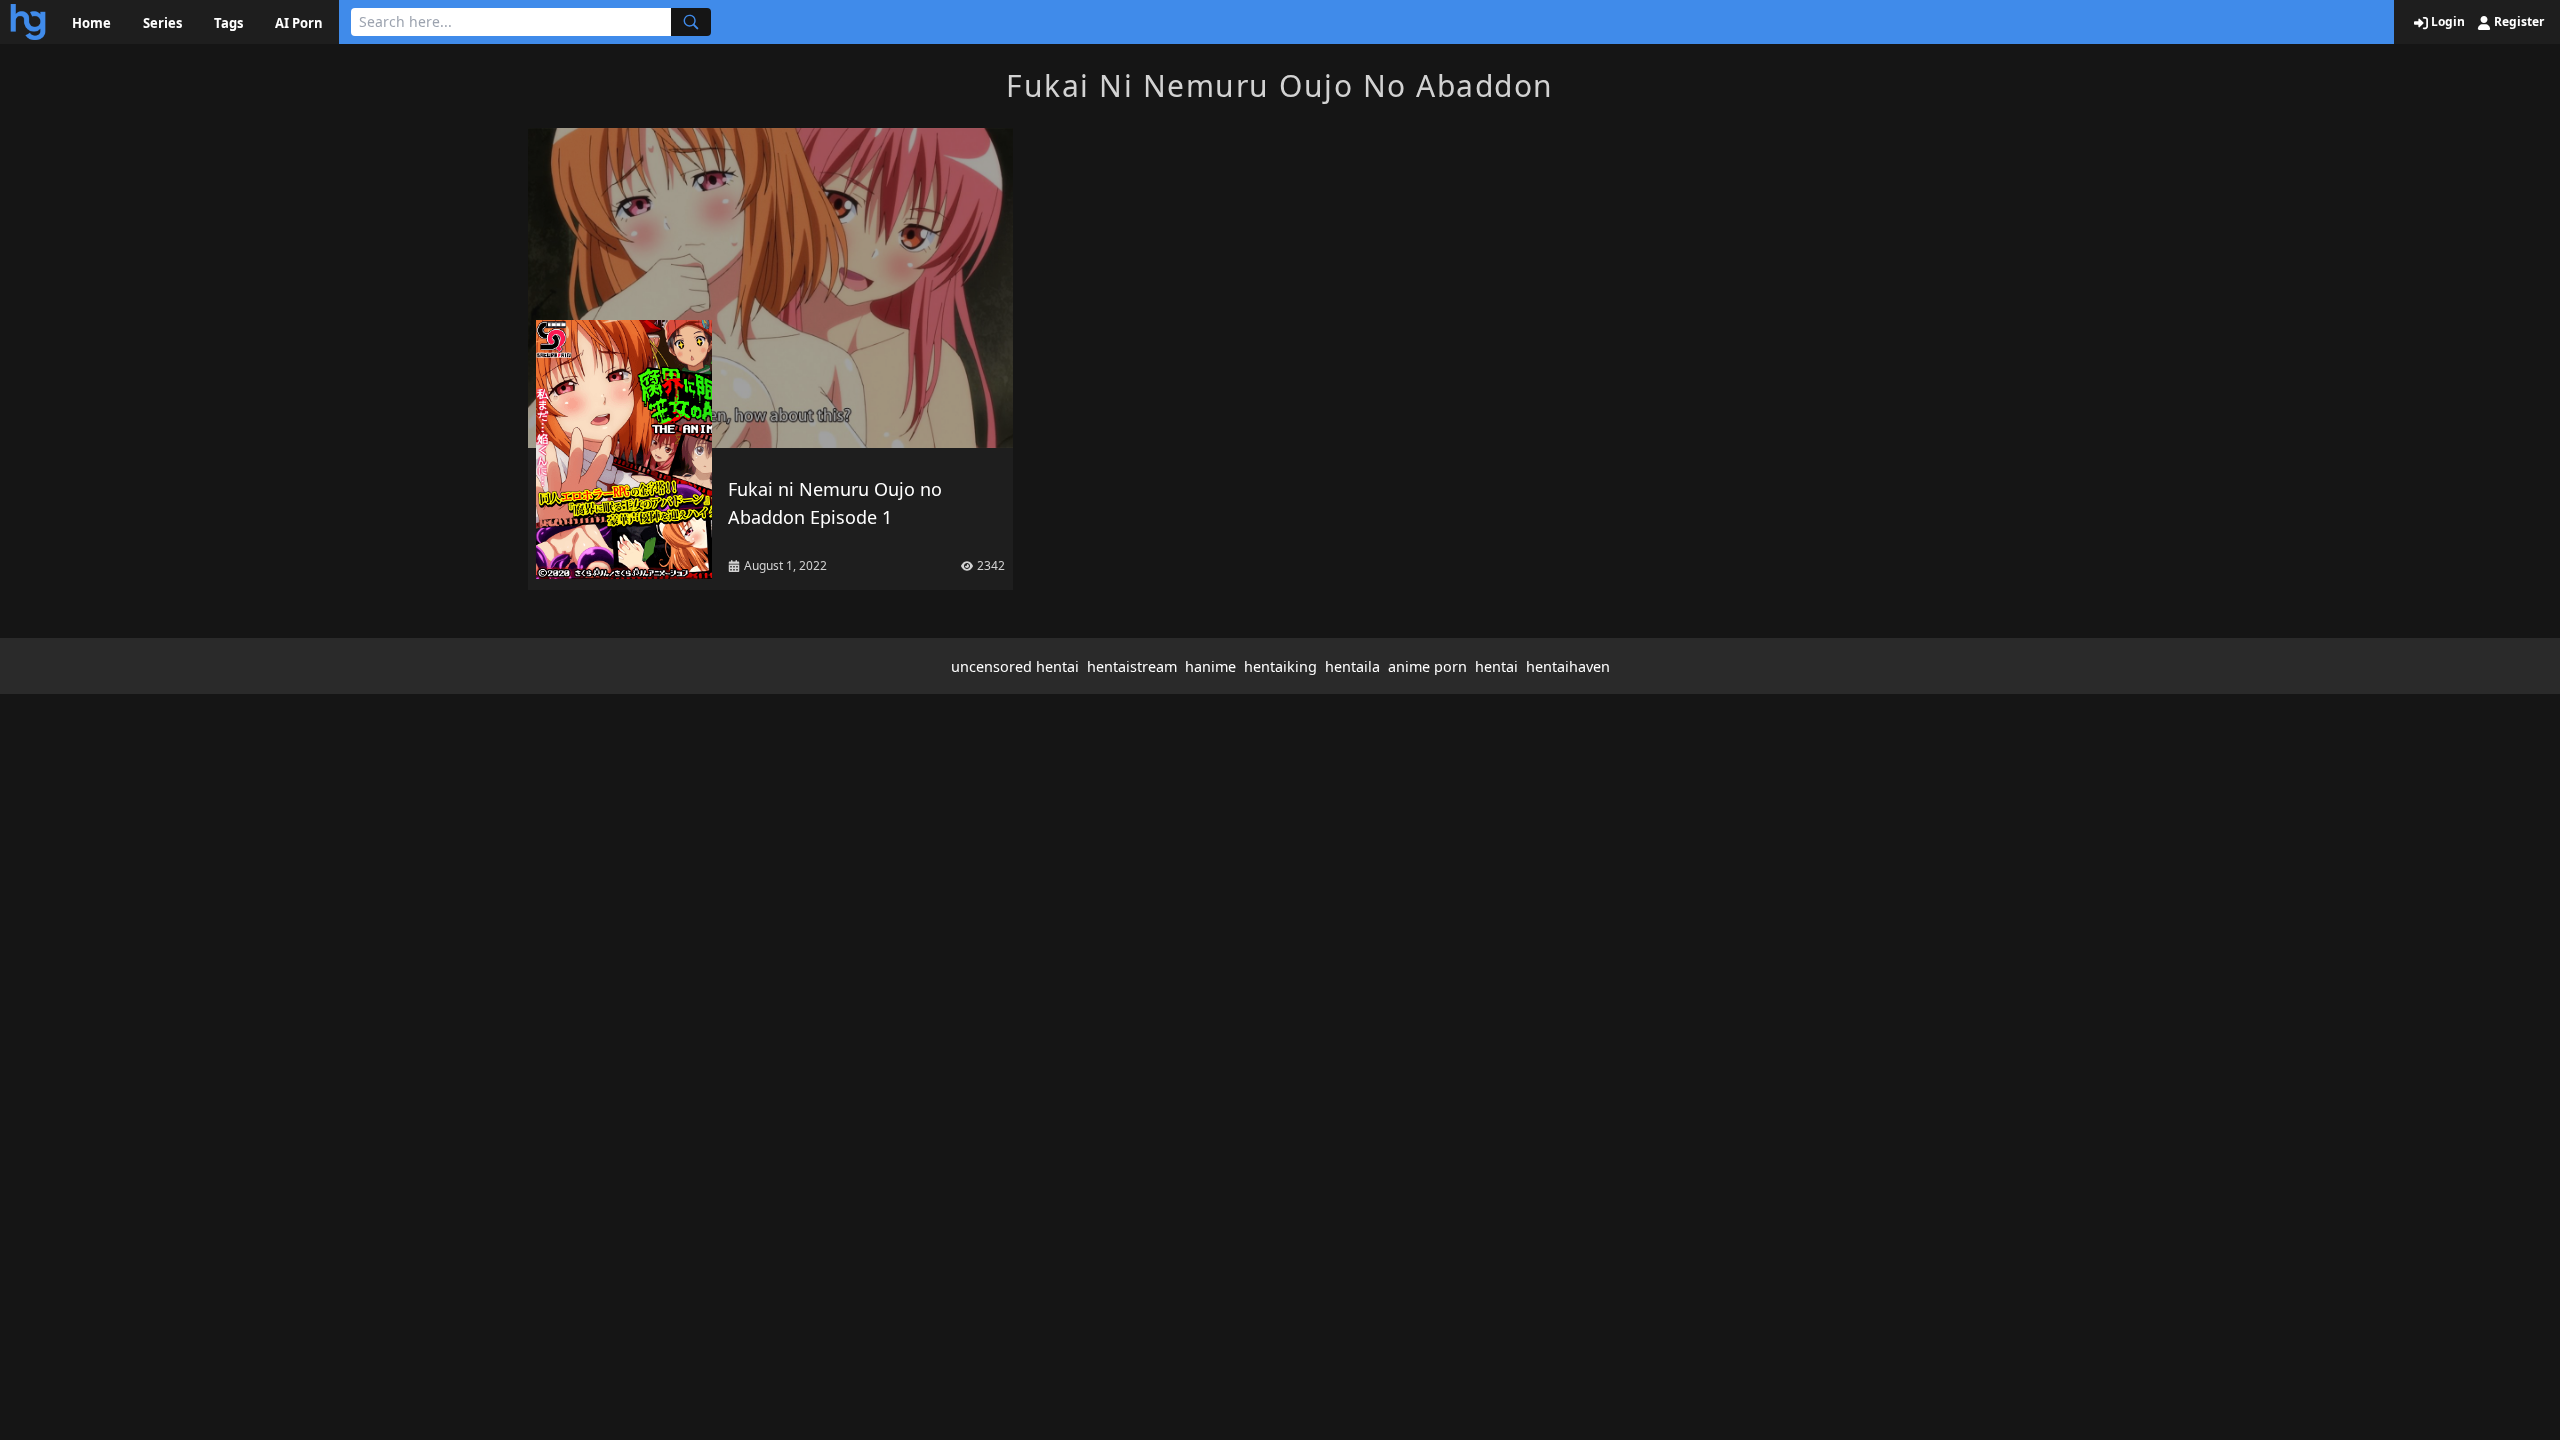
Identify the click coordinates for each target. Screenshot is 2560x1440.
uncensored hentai (1015, 666)
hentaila (1352, 666)
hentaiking (1280, 666)
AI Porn (299, 23)
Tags (228, 23)
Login (2446, 22)
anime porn (1427, 666)
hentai (1496, 666)
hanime (1210, 666)
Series (162, 23)
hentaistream (1132, 666)
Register (2517, 22)
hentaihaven (1568, 666)
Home (91, 23)
